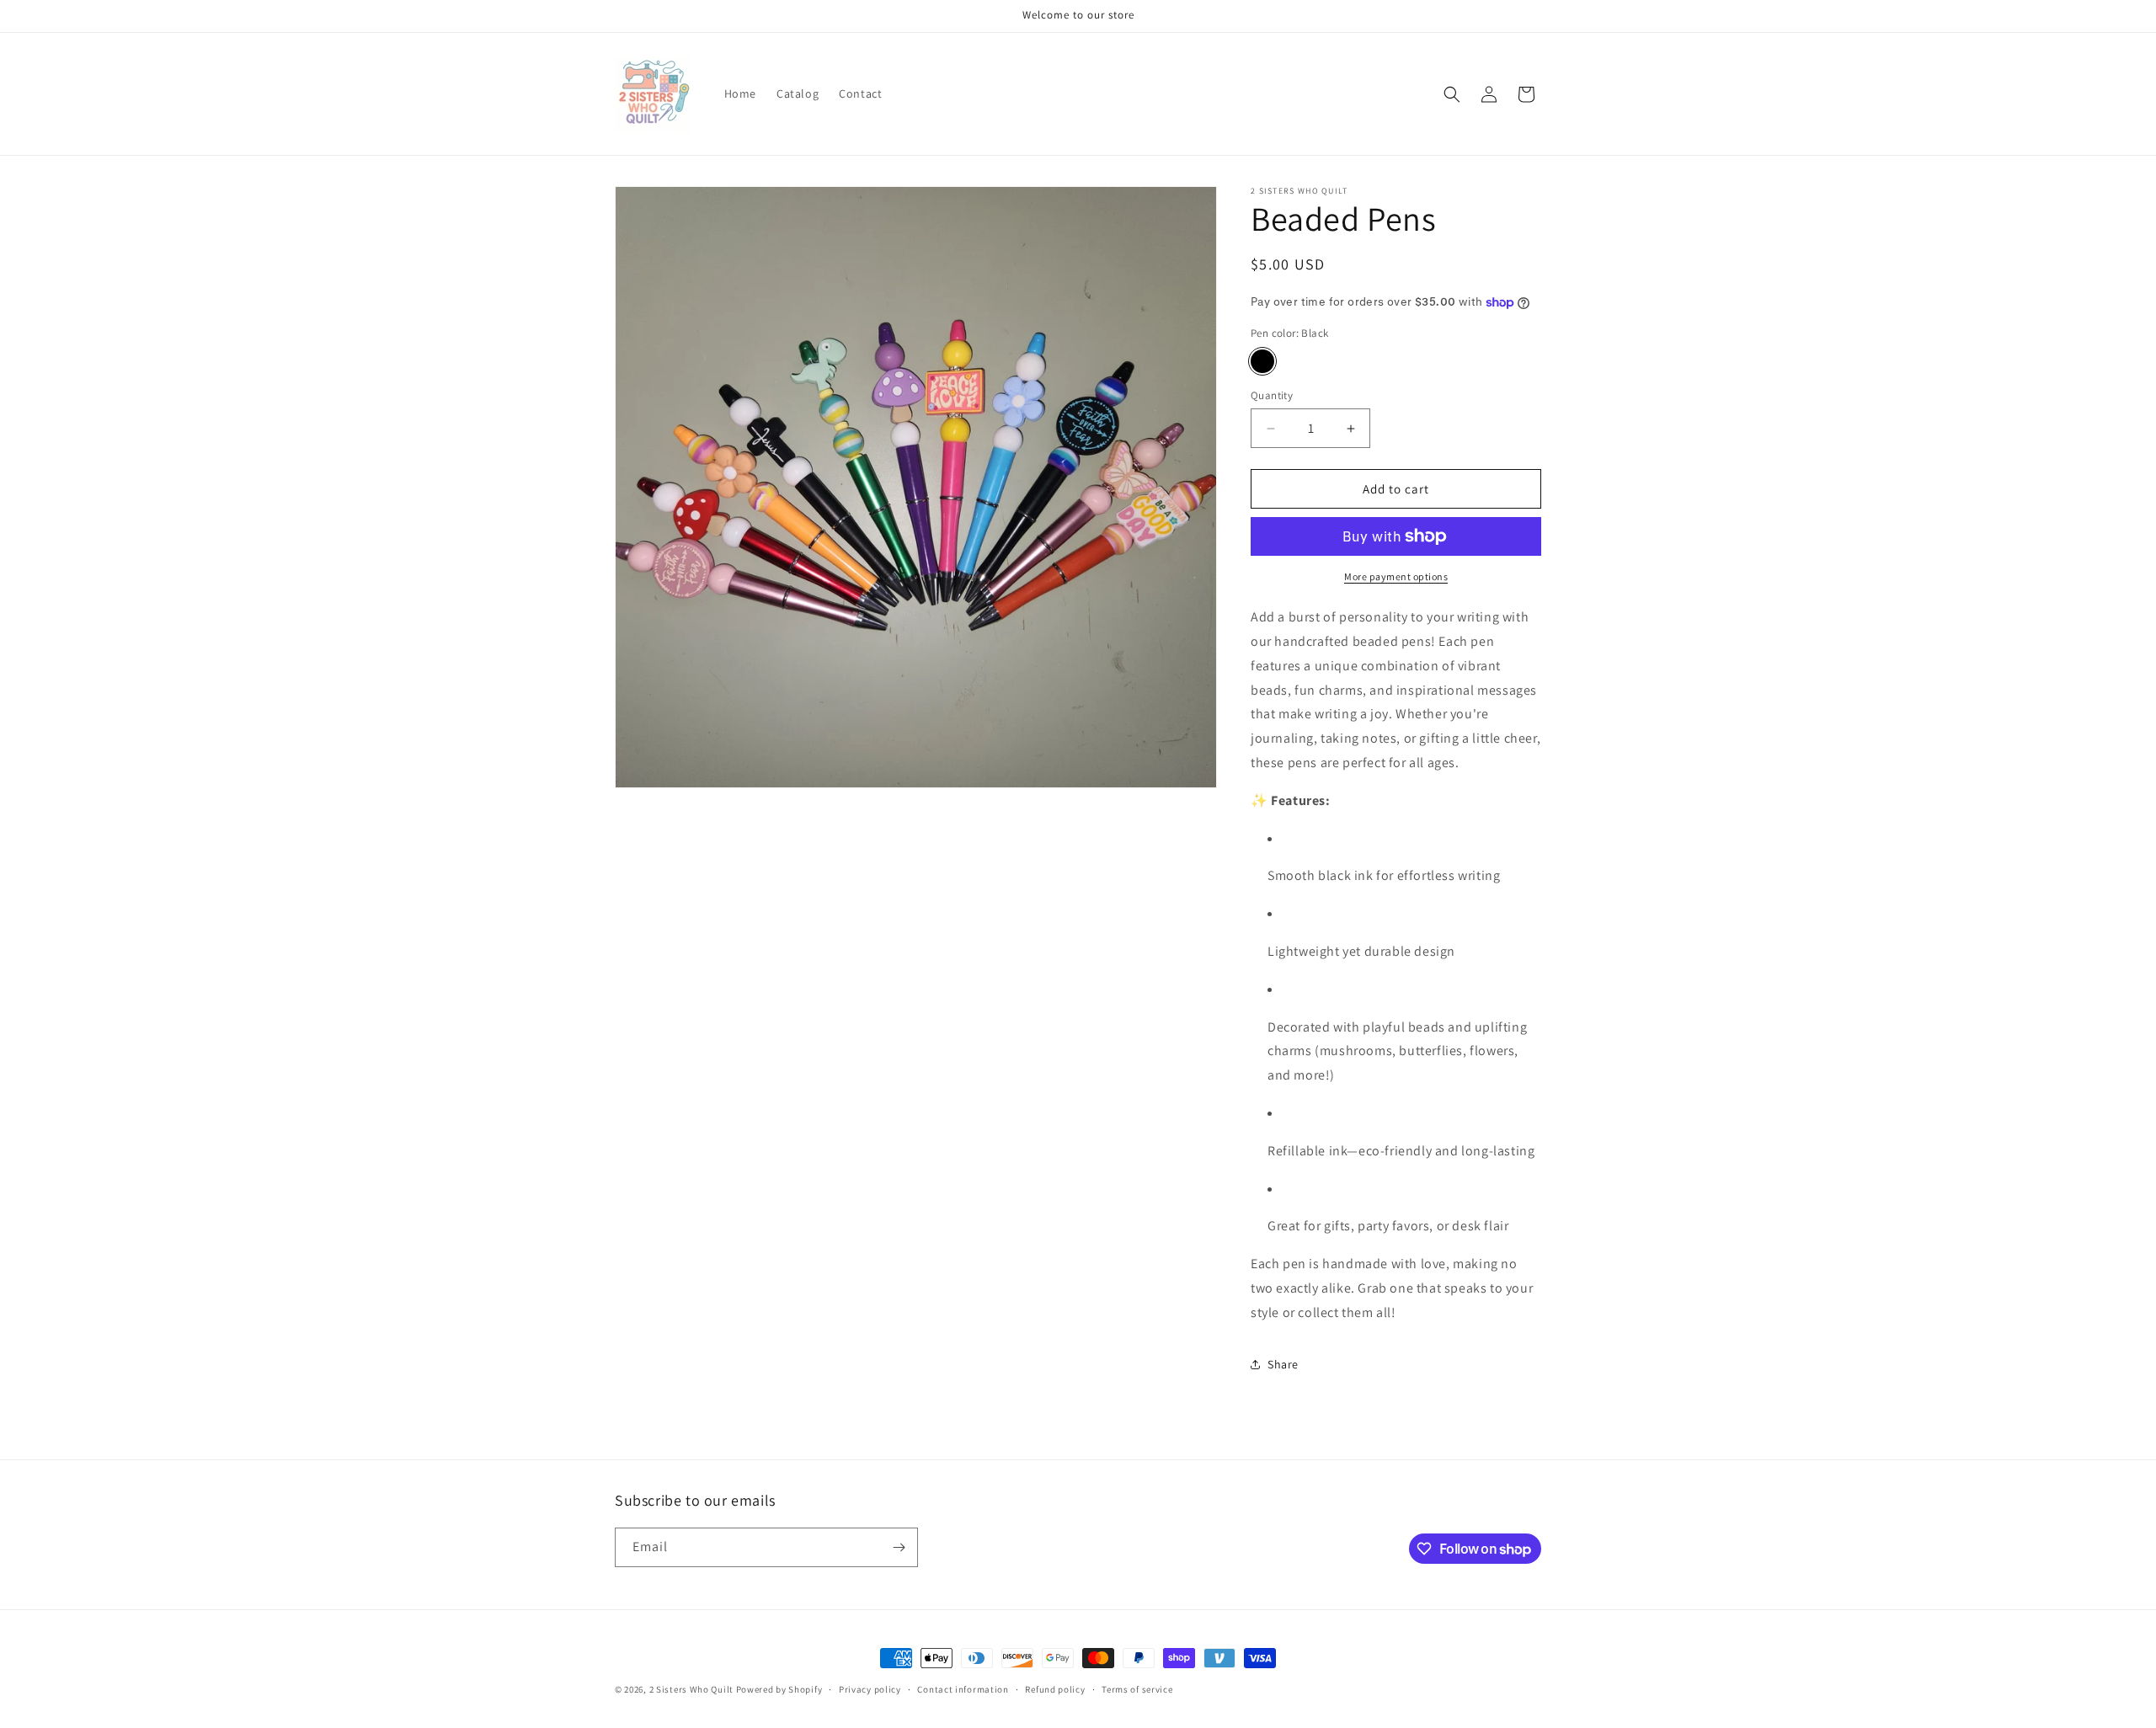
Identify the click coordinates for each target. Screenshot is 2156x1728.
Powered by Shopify (779, 1689)
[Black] (1262, 361)
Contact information (963, 1689)
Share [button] (1283, 1364)
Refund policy (1055, 1689)
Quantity (1272, 395)
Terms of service (1137, 1689)
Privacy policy (870, 1689)
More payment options (1396, 576)
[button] (1452, 94)
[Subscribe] (899, 1547)
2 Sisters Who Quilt (691, 1689)
